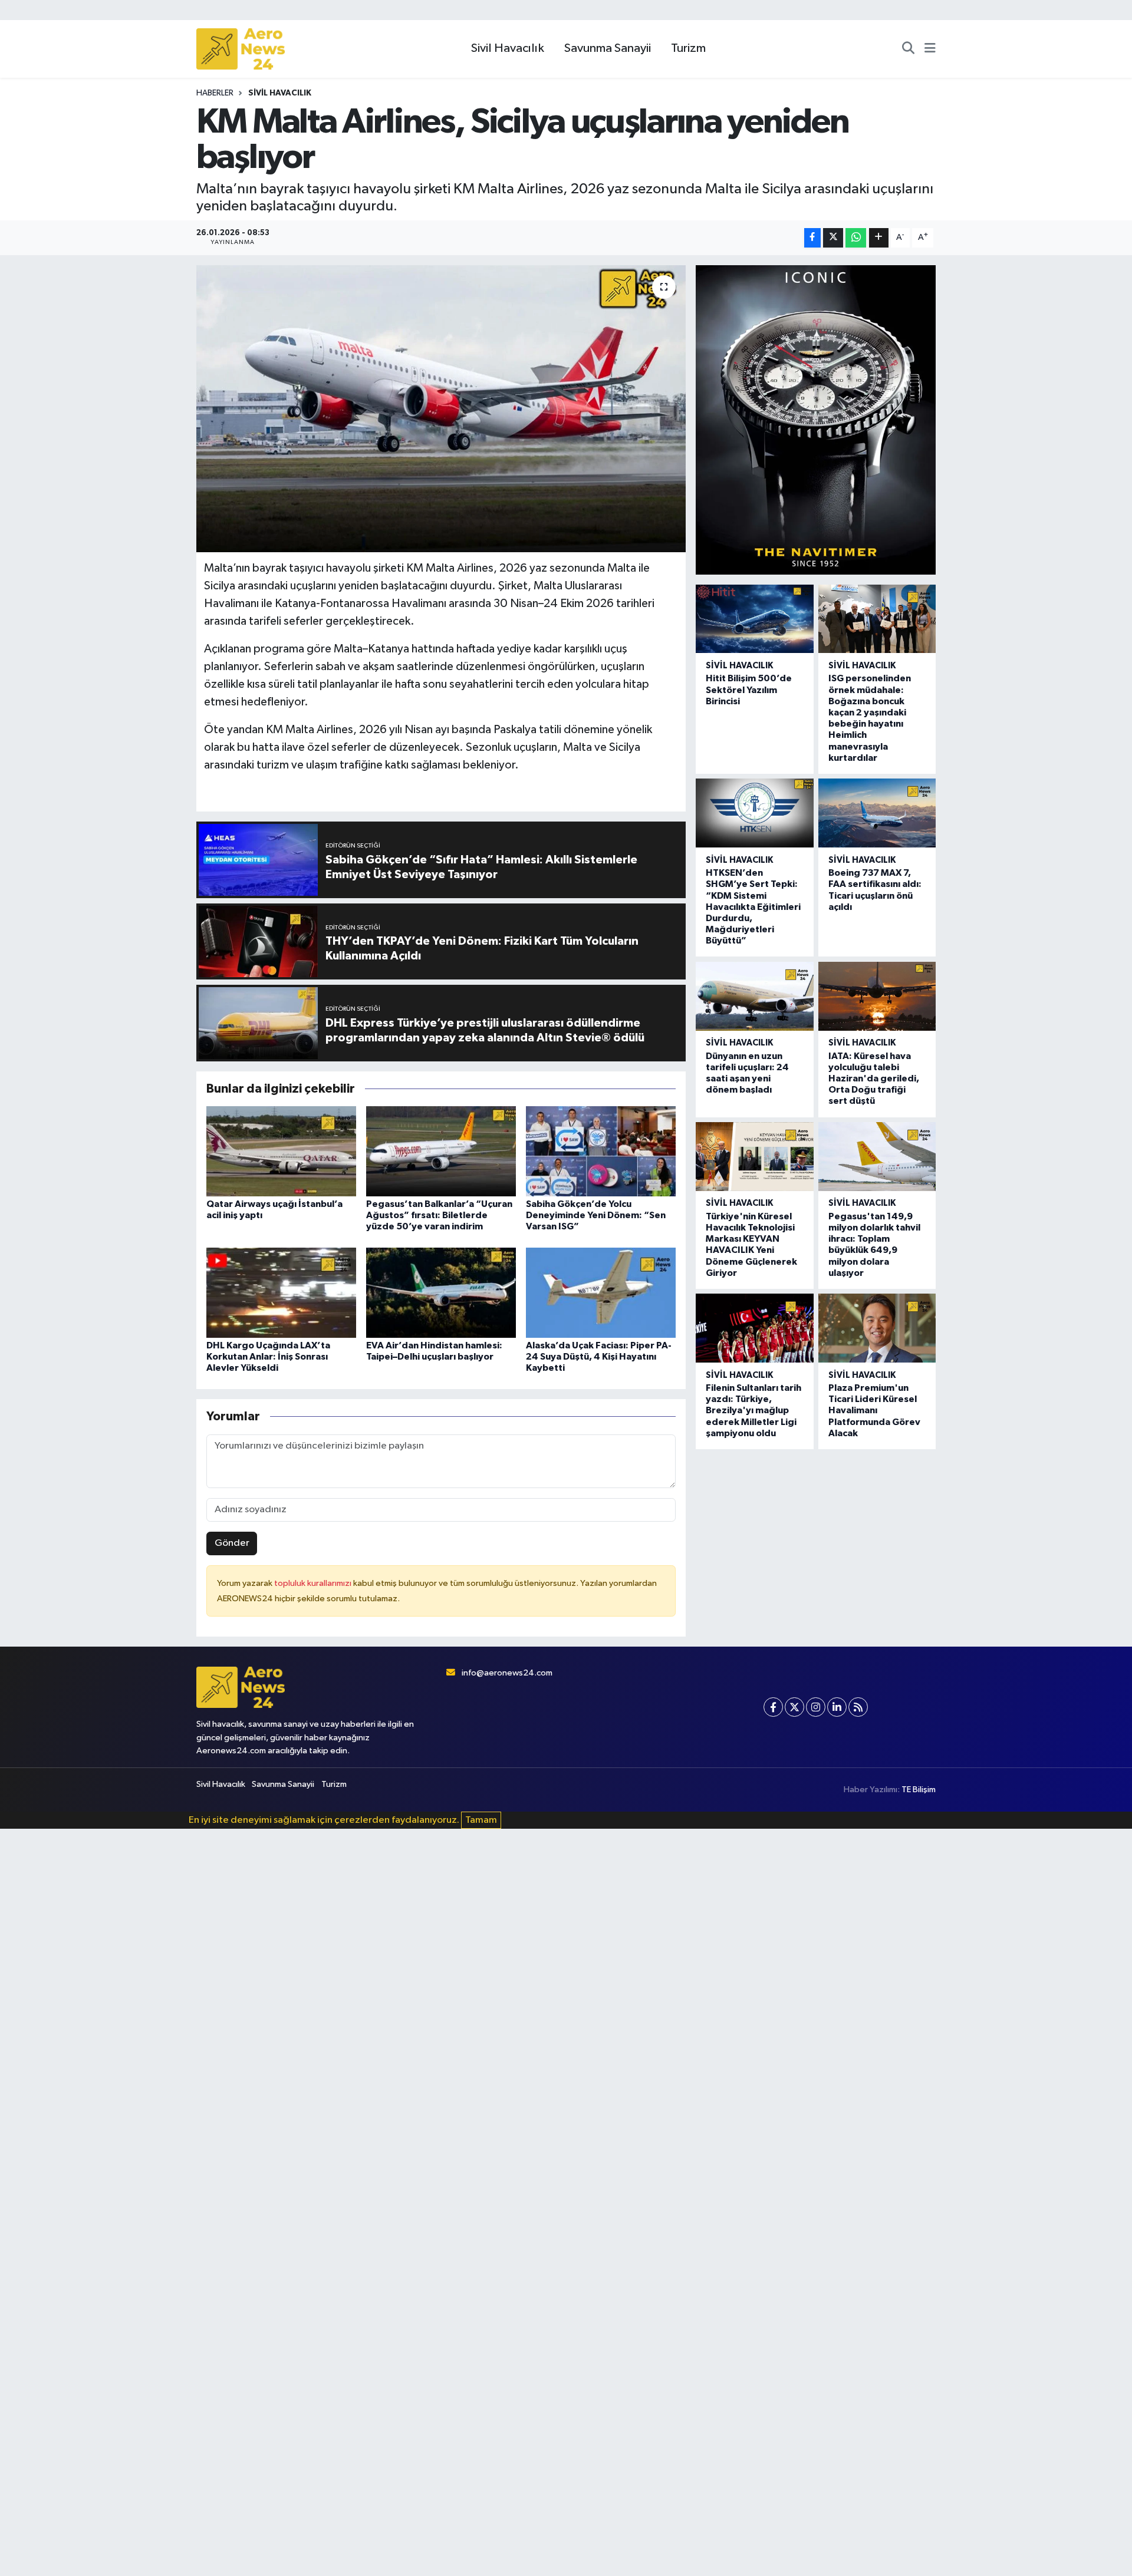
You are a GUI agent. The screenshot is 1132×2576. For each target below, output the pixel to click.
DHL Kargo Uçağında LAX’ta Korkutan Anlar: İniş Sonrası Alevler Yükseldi (268, 1357)
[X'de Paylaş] (833, 238)
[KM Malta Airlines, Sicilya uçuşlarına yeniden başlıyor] (441, 409)
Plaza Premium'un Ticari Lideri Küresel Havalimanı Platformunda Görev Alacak (874, 1411)
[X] (794, 1707)
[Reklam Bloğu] (816, 419)
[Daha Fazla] (879, 238)
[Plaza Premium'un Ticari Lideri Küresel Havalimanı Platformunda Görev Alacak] (877, 1328)
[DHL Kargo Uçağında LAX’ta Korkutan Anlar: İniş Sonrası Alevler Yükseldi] (281, 1292)
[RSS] (858, 1707)
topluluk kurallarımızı (314, 1583)
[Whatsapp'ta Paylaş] (856, 238)
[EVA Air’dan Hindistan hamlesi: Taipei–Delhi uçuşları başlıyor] (441, 1292)
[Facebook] (773, 1707)
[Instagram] (816, 1707)
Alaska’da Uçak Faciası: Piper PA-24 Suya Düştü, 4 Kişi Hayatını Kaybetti (599, 1357)
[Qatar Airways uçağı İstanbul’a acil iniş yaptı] (281, 1151)
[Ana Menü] (930, 49)
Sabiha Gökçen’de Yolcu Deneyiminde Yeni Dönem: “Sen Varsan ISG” (596, 1215)
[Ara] (908, 49)
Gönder (232, 1543)
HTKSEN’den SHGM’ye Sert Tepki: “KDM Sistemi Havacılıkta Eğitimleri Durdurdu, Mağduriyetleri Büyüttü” (753, 907)
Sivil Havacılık (508, 48)
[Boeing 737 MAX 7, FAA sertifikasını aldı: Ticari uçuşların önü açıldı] (877, 813)
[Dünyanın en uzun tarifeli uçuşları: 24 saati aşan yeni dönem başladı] (754, 996)
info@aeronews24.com (507, 1673)
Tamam (481, 1820)
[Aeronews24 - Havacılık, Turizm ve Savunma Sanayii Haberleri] (241, 49)
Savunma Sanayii (608, 48)
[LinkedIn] (837, 1707)
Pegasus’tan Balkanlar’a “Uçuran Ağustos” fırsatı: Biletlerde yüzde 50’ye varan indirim (439, 1215)
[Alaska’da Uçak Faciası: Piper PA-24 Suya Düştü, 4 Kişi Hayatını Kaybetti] (601, 1292)
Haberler (215, 93)
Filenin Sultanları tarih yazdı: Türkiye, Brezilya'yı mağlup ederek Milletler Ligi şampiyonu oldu (753, 1411)
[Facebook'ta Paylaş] (812, 238)
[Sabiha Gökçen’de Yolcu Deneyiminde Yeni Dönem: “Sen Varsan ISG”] (601, 1151)
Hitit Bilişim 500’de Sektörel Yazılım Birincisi (749, 690)
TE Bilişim (919, 1790)
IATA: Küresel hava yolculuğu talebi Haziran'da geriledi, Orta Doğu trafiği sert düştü (874, 1079)
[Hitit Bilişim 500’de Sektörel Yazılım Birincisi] (754, 619)
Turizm (688, 48)
